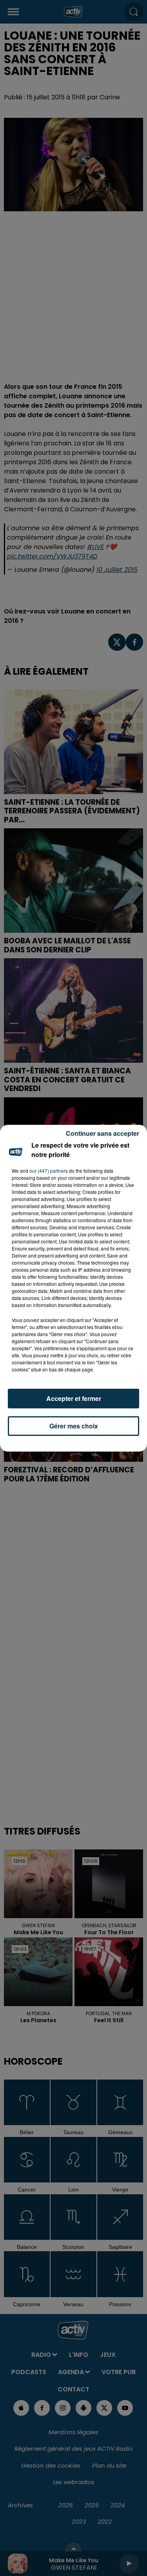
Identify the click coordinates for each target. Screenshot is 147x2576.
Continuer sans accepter (103, 1133)
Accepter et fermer (74, 1398)
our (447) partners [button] (49, 1171)
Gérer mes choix (74, 1426)
